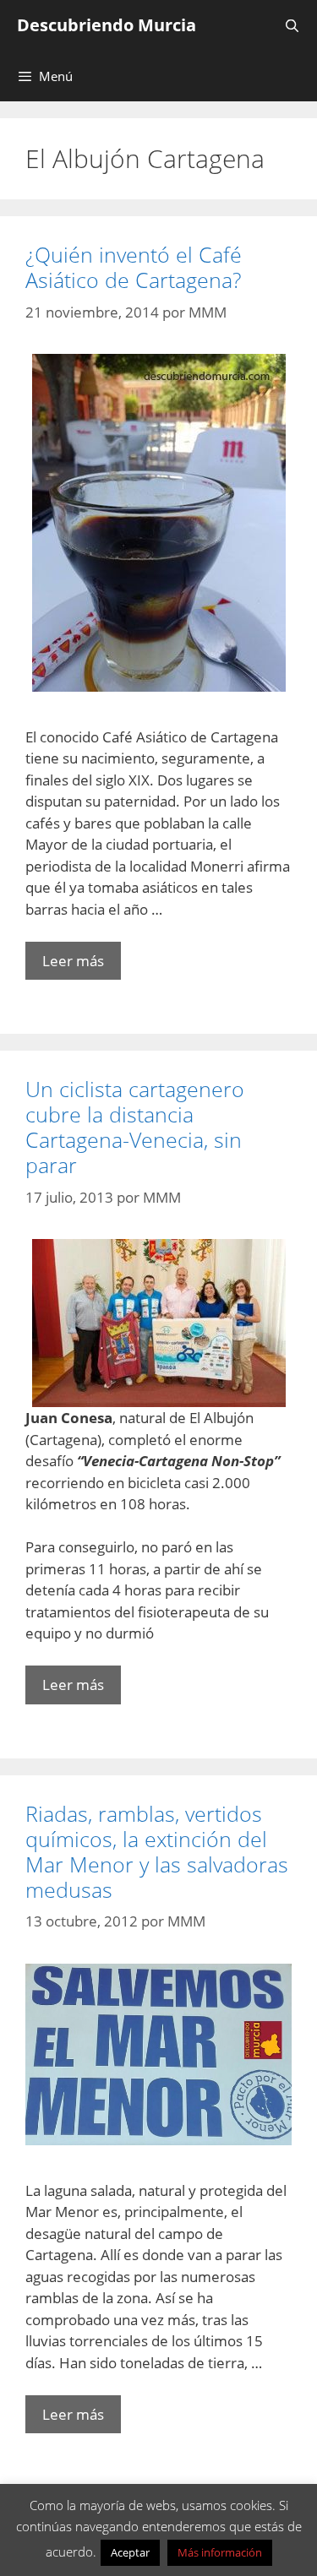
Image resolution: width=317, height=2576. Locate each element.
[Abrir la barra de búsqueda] (292, 25)
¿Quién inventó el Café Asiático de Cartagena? (134, 267)
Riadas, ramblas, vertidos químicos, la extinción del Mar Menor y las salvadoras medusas (157, 1851)
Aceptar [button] (130, 2552)
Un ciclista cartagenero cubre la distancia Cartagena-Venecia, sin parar (135, 1127)
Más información (220, 2552)
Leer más (73, 961)
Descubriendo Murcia (107, 25)
